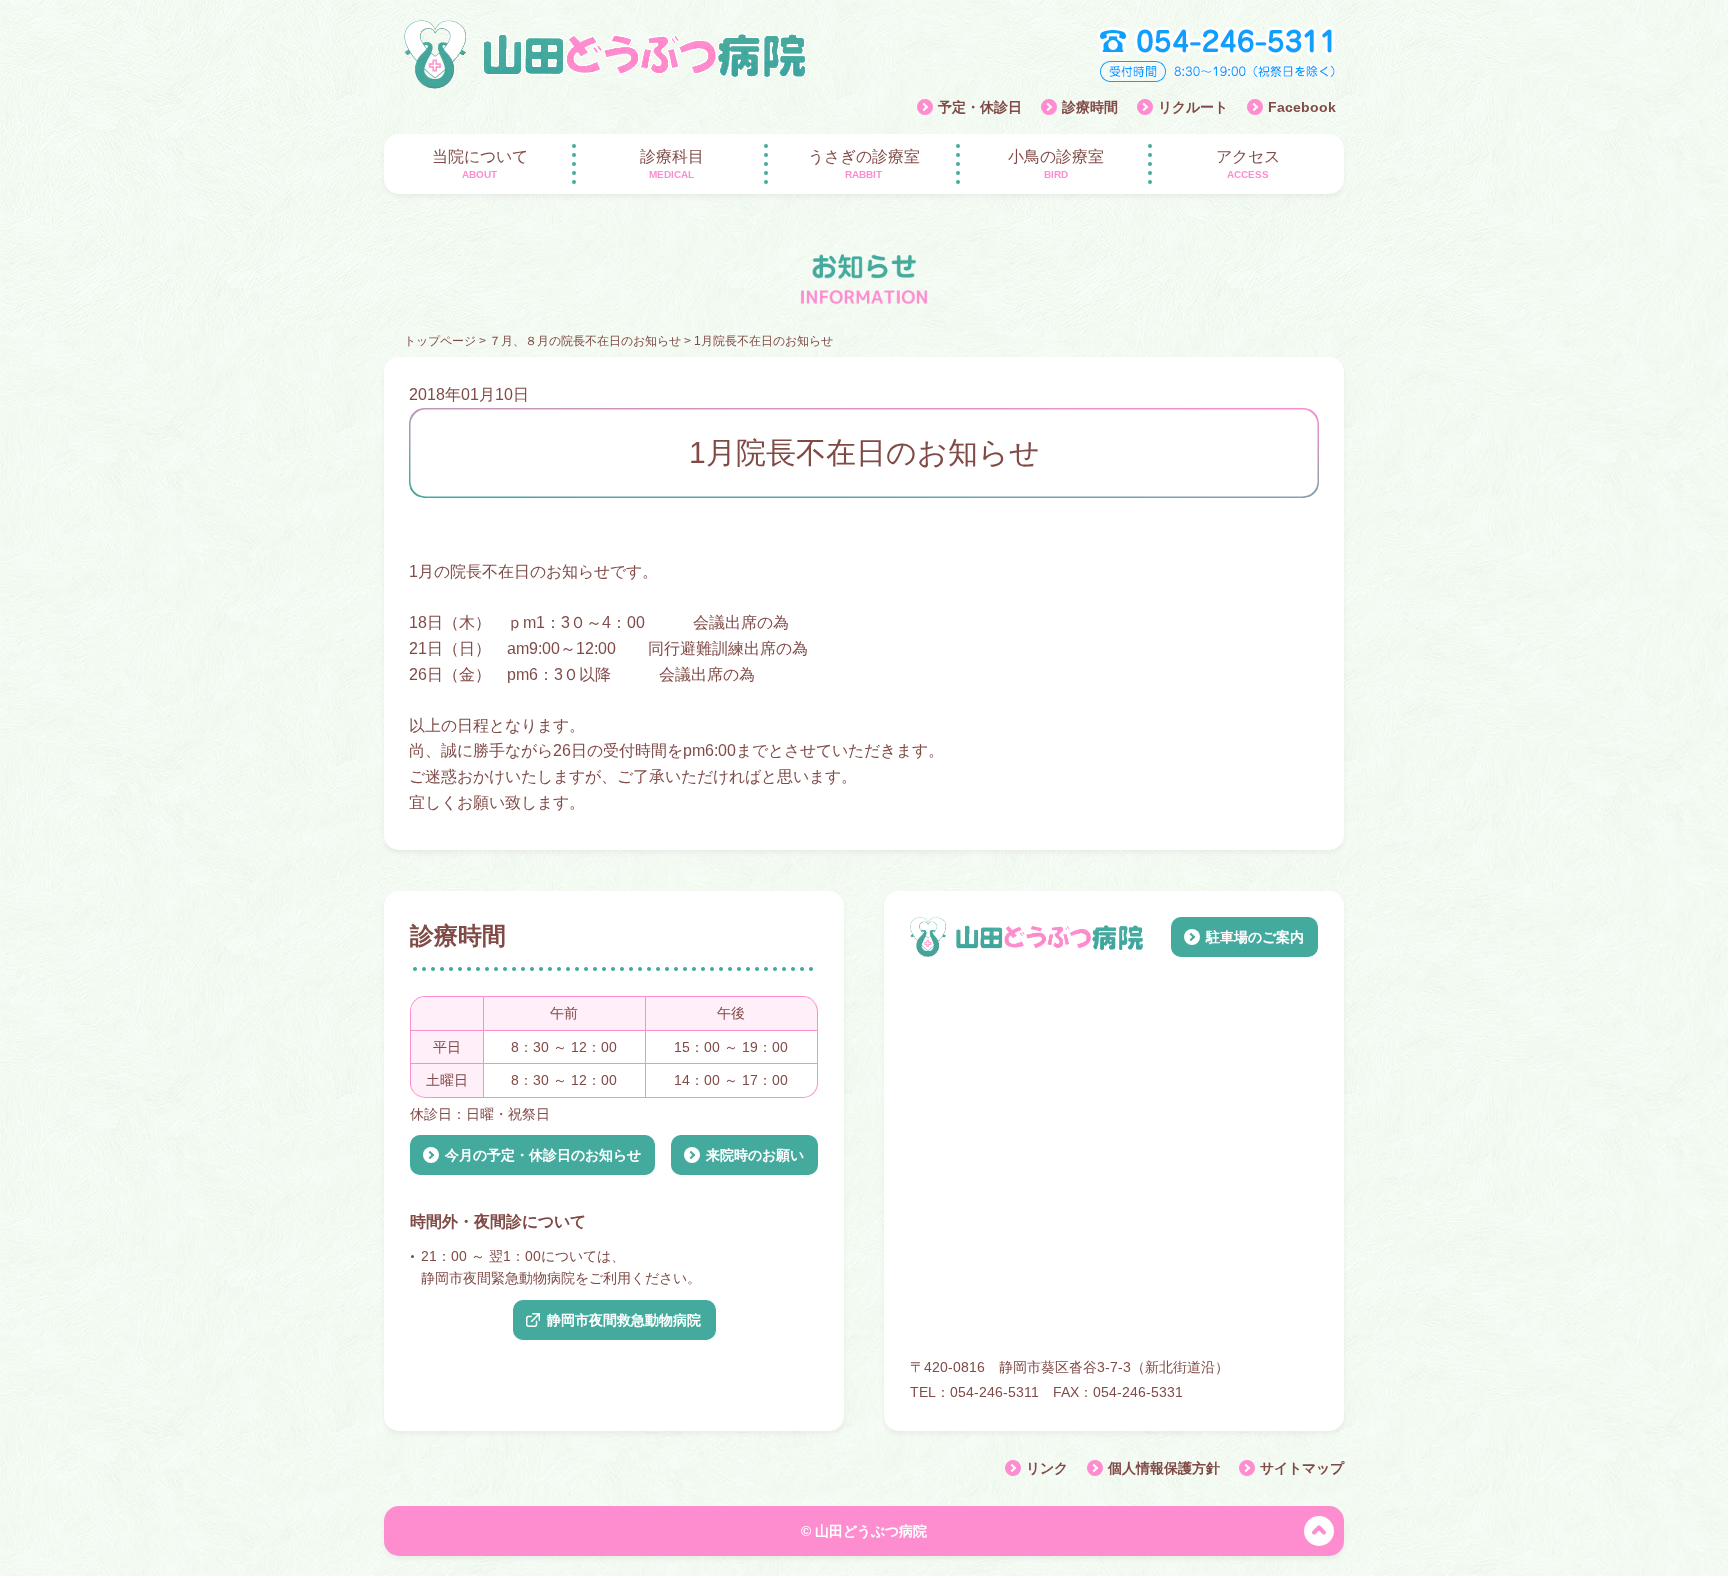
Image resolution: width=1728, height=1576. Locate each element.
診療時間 (1090, 107)
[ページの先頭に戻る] (1319, 1531)
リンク (1047, 1468)
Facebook (1302, 107)
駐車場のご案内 (1255, 937)
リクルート (1193, 107)
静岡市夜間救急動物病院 (624, 1319)
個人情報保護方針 (1164, 1468)
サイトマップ (1302, 1468)
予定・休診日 (980, 107)
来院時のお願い (755, 1154)
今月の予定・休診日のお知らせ (543, 1154)
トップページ (440, 341)
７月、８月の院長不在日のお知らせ (585, 341)
